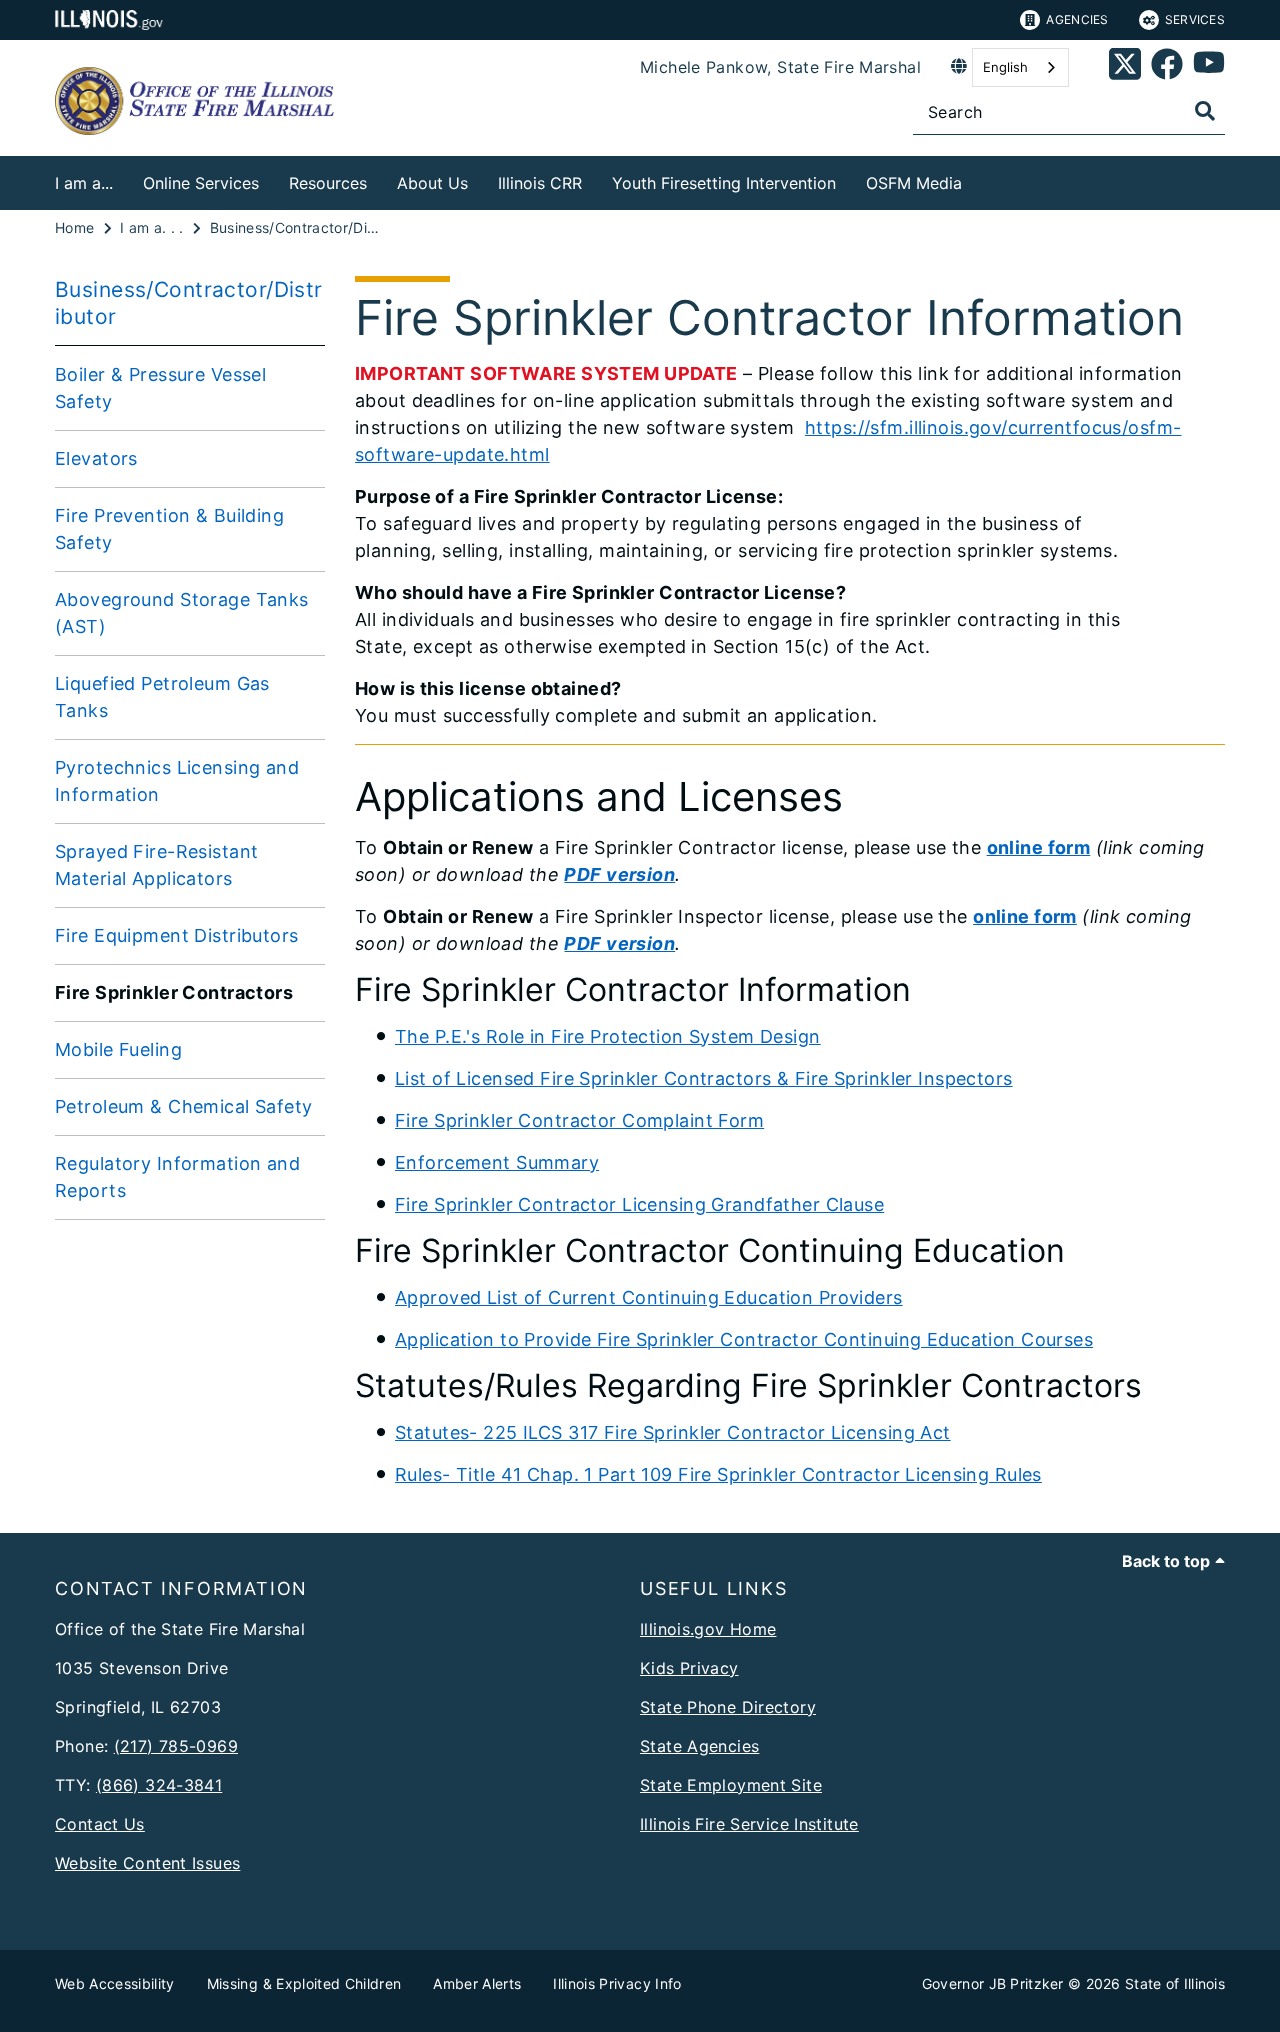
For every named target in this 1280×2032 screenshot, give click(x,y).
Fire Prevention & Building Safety (169, 529)
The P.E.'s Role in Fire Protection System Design (608, 1036)
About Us (432, 183)
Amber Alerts (477, 1983)
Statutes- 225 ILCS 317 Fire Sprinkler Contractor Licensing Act (673, 1432)
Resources (328, 183)
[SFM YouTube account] (1209, 67)
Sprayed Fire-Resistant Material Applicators (156, 865)
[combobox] (1020, 67)
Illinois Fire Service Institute (749, 1824)
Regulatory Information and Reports (177, 1177)
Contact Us (100, 1824)
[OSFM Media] (977, 179)
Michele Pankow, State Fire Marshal (780, 67)
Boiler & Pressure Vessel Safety (160, 388)
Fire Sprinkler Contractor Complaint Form (579, 1120)
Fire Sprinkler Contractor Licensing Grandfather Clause (639, 1204)
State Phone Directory (728, 1707)
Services (1195, 19)
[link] (1125, 67)
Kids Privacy (689, 1668)
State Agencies (699, 1746)
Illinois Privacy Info (617, 1983)
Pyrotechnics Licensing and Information (177, 781)
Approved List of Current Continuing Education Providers (649, 1297)
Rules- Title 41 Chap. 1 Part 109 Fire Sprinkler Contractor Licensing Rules (718, 1474)
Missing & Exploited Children (304, 1983)
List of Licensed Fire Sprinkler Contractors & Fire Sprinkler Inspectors (704, 1078)
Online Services (201, 183)
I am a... (84, 183)
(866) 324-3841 (159, 1785)
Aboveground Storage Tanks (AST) (182, 613)
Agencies (1077, 19)
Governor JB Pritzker (993, 1983)
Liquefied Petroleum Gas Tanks (162, 697)
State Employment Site (731, 1785)
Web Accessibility (115, 1983)
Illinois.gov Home (708, 1629)
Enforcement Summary (497, 1162)
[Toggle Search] (1205, 111)
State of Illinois (1175, 1983)
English (1005, 67)
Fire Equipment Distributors (177, 935)
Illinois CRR (540, 183)
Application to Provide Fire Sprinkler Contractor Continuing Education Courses (744, 1339)
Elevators (96, 458)
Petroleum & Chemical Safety (184, 1106)
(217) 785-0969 (176, 1746)
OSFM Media (914, 183)
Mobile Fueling (118, 1049)
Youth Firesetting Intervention (724, 183)
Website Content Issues (147, 1863)
